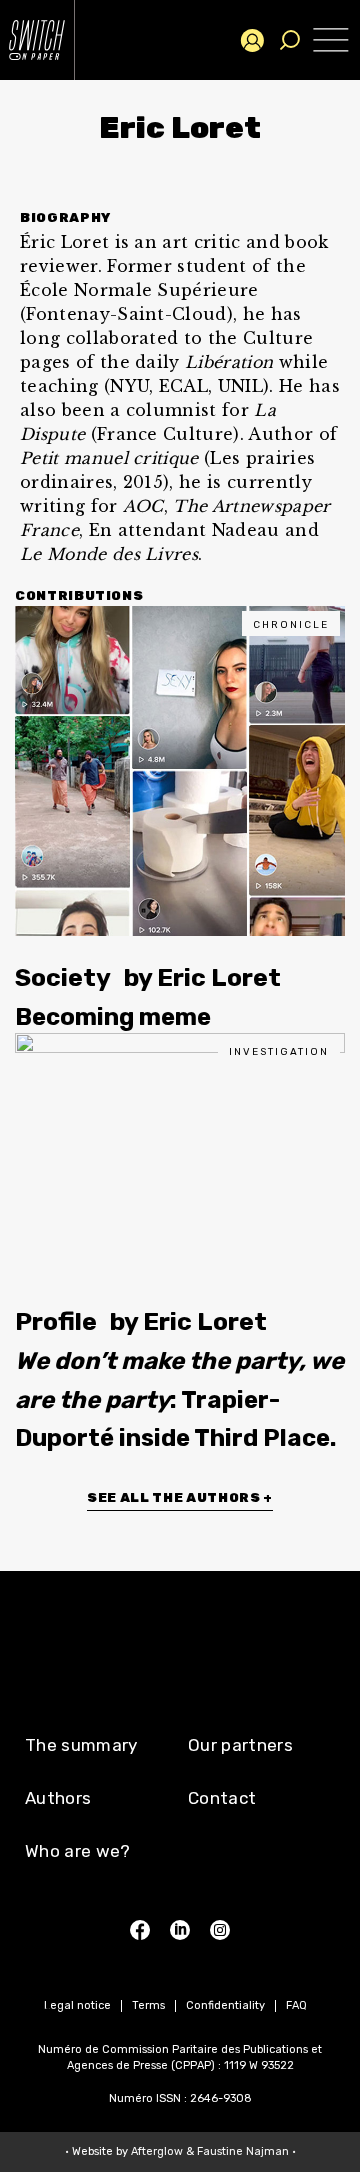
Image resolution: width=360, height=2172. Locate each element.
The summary (81, 1745)
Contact (222, 1798)
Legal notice (77, 2005)
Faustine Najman (243, 2151)
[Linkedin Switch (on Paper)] (180, 1930)
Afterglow (157, 2151)
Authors (58, 1798)
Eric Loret (219, 977)
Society (63, 977)
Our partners (240, 1745)
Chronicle (291, 625)
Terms (148, 2005)
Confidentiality (225, 2005)
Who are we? (78, 1851)
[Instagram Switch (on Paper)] (220, 1930)
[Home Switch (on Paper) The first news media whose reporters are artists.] (50, 40)
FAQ (296, 2005)
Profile (56, 1321)
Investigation (279, 1052)
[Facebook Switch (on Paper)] (140, 1930)
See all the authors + (180, 1497)
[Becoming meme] (180, 771)
